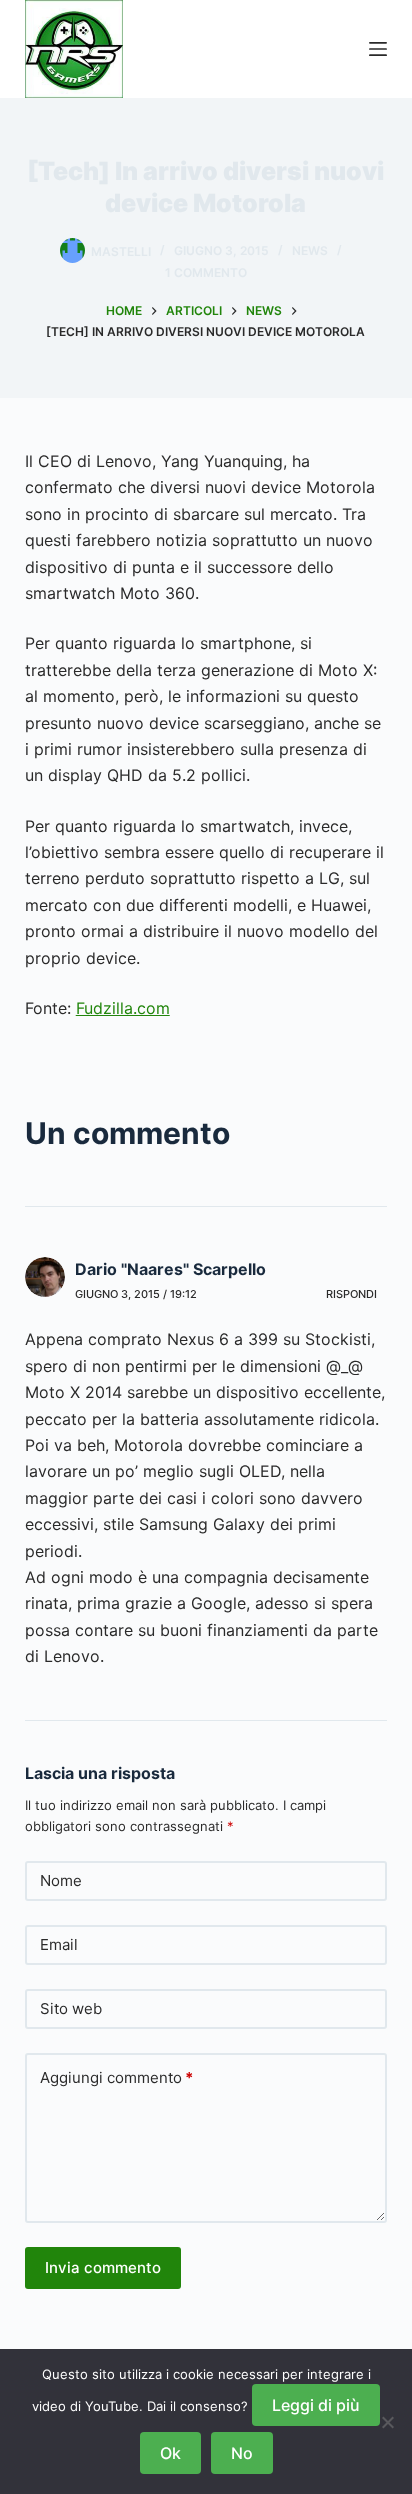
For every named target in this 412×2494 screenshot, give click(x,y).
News (310, 250)
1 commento (206, 272)
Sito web (71, 2008)
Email (59, 1944)
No (242, 2453)
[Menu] (378, 49)
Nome (61, 1880)
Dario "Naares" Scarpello (170, 1269)
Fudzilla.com (123, 1008)
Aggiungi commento (116, 2077)
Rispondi (351, 1294)
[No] (387, 2422)
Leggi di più (316, 2405)
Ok (170, 2453)
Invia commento (103, 2267)
